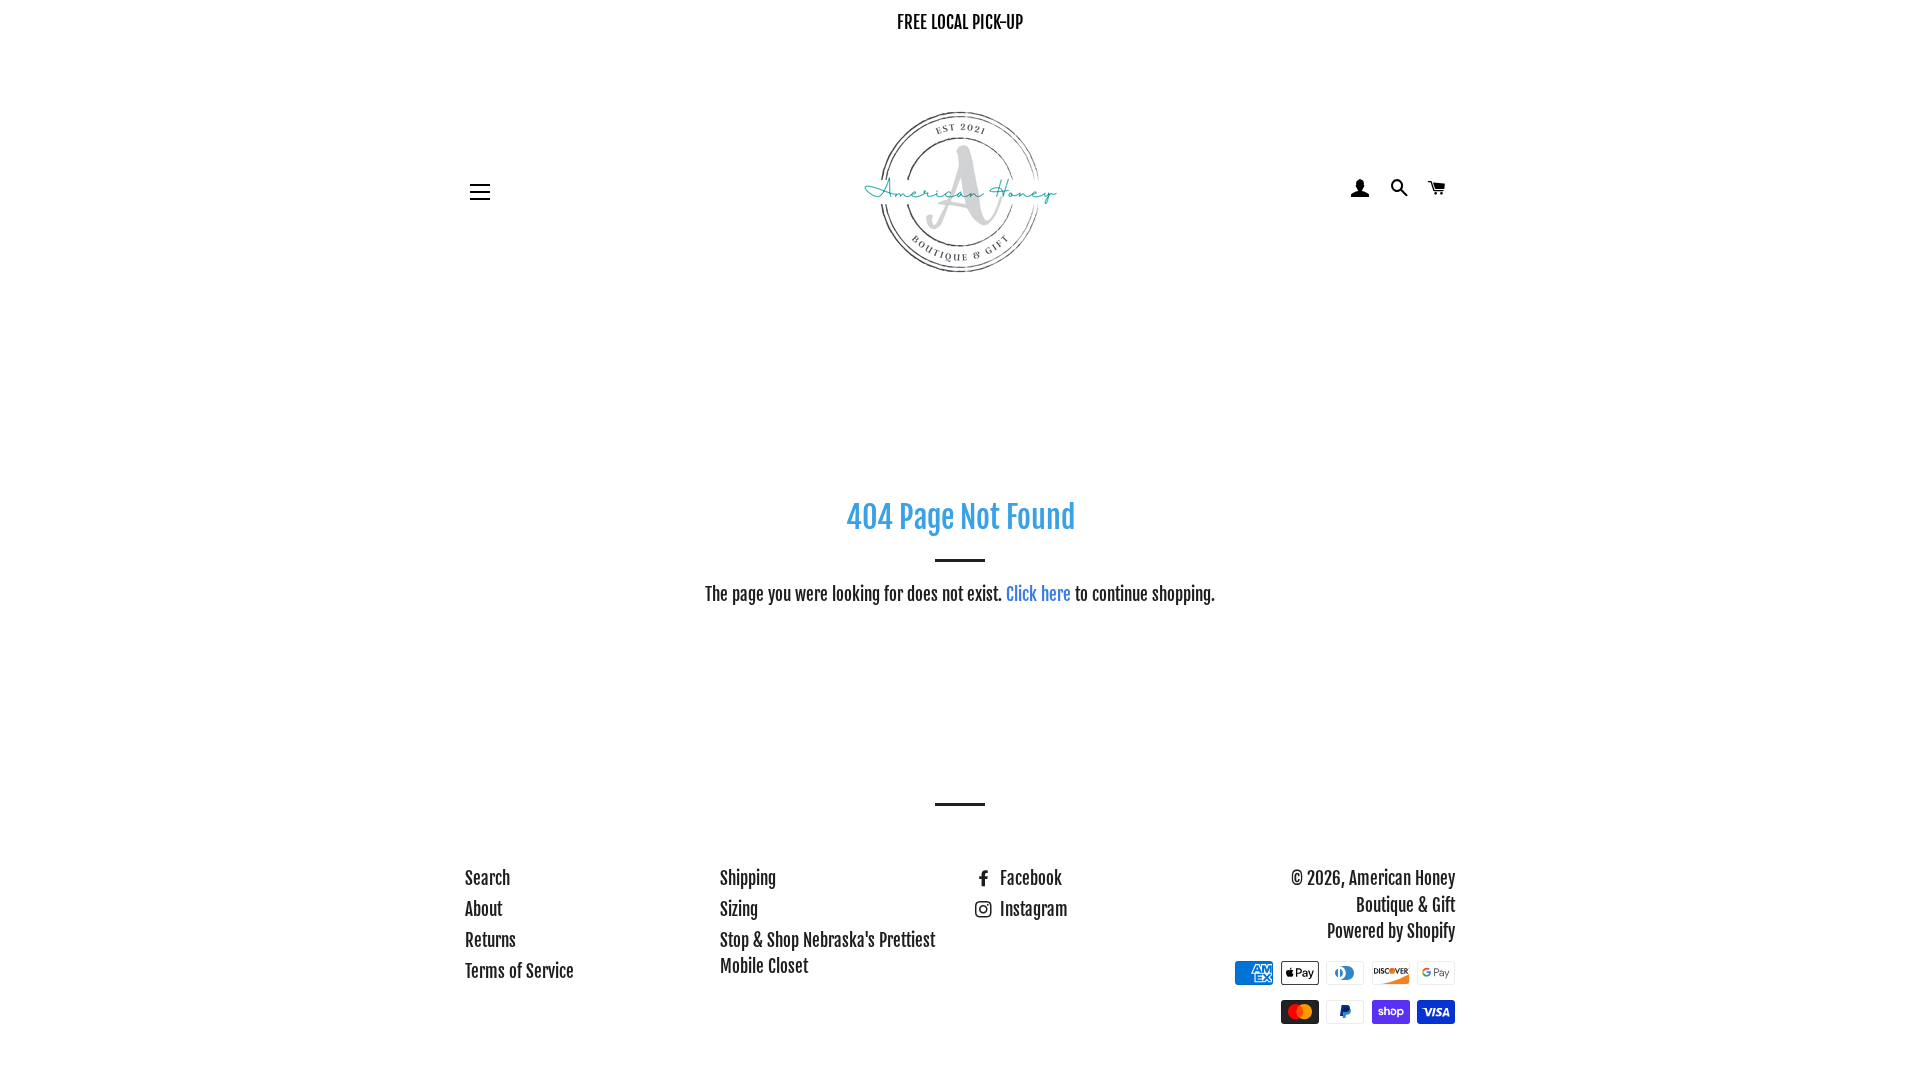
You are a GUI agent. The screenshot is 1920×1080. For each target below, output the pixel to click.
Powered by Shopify (1391, 931)
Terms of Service (519, 971)
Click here (1038, 594)
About (483, 909)
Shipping (748, 878)
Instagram (1032, 909)
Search (487, 878)
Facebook (1029, 878)
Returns (490, 940)
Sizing (739, 909)
